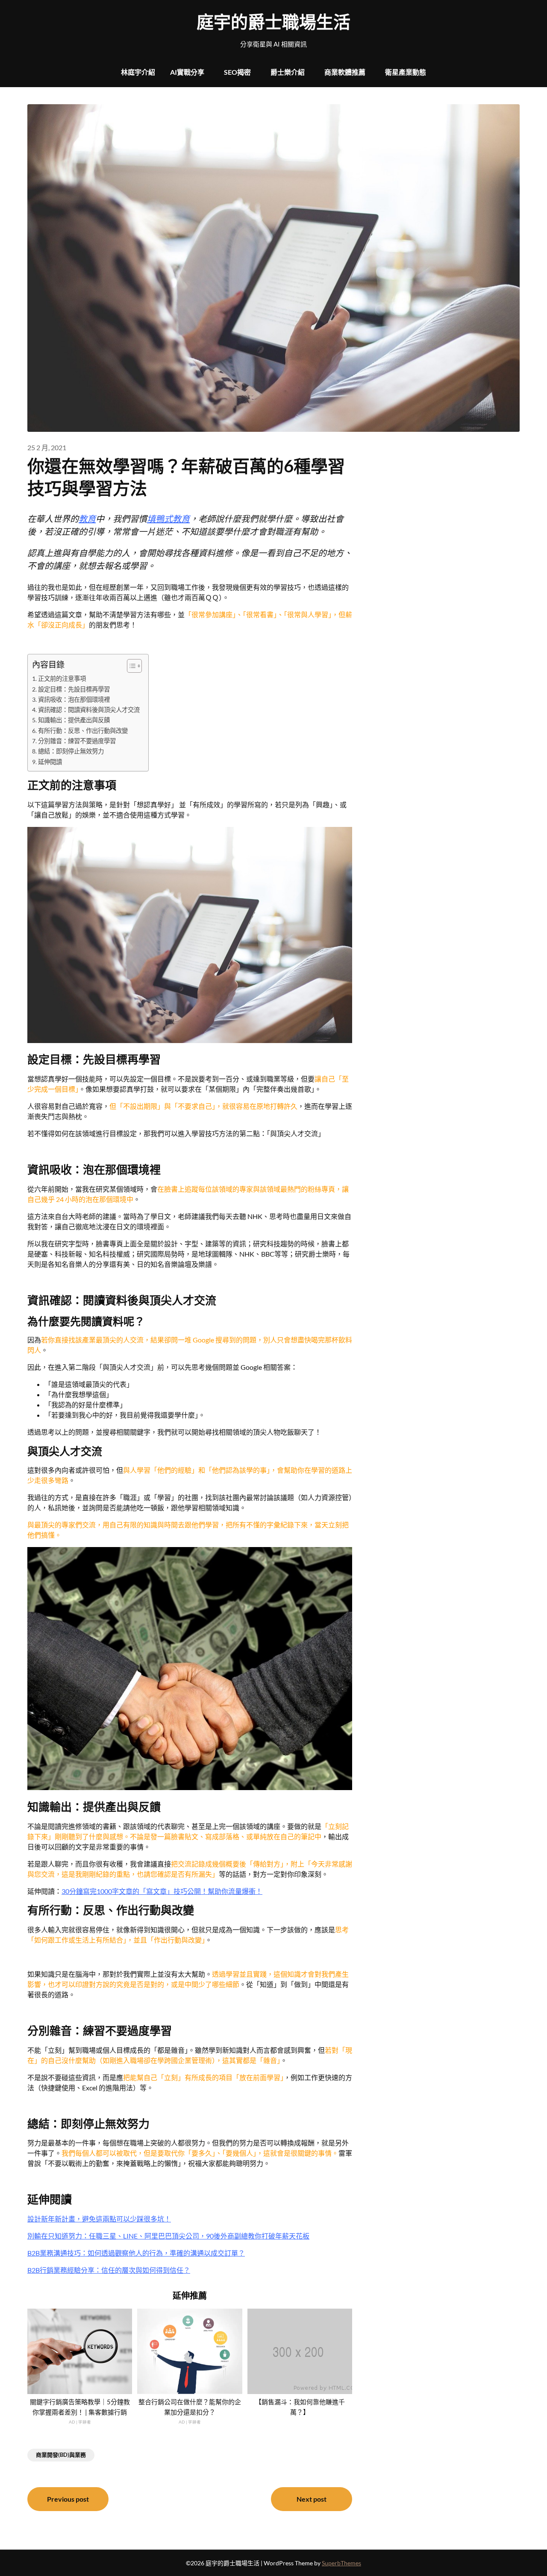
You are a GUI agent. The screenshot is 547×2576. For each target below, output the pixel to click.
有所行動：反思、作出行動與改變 (83, 731)
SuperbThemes (341, 2563)
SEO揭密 (237, 72)
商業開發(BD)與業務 (61, 2455)
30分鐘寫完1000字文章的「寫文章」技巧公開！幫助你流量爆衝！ (162, 1891)
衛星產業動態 (406, 72)
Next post (312, 2499)
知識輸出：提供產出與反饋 (74, 720)
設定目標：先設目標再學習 (74, 689)
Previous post (68, 2499)
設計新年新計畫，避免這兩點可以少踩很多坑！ (99, 2219)
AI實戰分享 (187, 72)
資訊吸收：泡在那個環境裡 (74, 699)
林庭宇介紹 (138, 72)
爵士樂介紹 (288, 72)
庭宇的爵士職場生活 (273, 22)
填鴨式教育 (168, 519)
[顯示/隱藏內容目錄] (130, 666)
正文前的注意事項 (62, 678)
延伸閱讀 (50, 762)
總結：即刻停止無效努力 (71, 751)
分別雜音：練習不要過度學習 (77, 741)
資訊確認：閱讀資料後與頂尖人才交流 (89, 710)
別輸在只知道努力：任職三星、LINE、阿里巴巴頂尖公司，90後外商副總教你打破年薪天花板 (168, 2236)
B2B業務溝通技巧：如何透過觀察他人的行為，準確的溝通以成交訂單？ (136, 2253)
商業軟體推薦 (345, 72)
